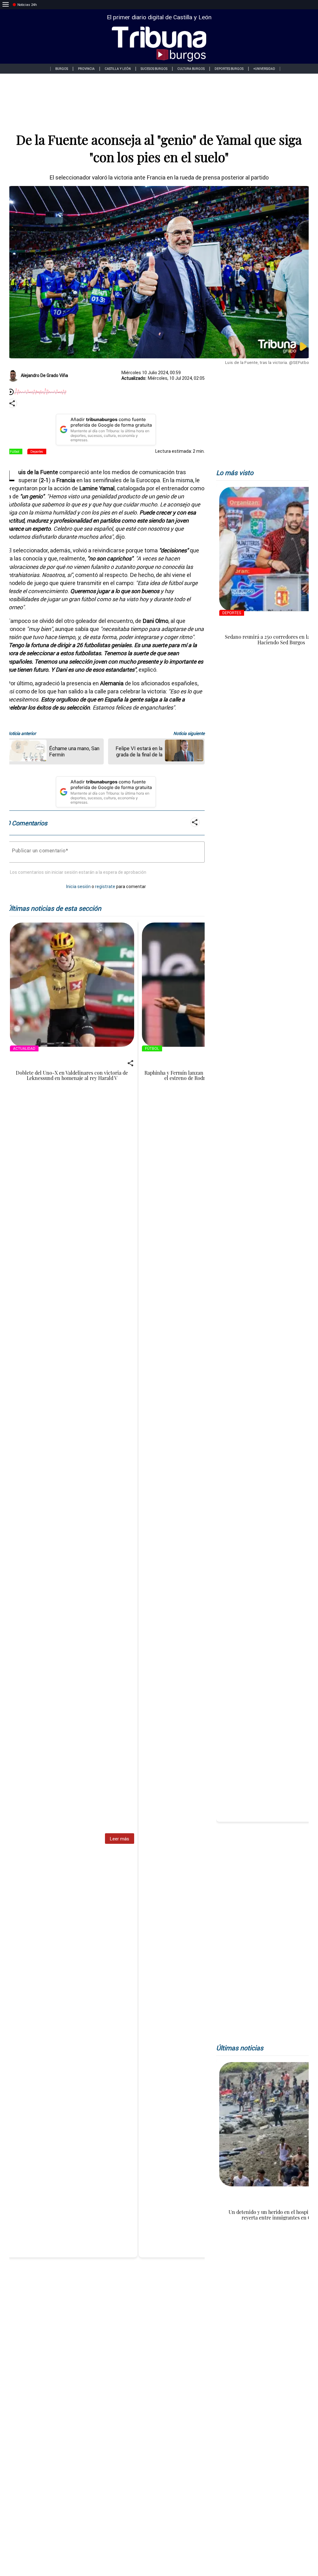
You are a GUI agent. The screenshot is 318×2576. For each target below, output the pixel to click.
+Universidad (264, 69)
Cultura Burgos (191, 69)
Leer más (119, 1839)
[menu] (6, 5)
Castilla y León (118, 69)
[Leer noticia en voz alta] (11, 392)
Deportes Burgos (229, 69)
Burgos (62, 69)
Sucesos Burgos (154, 69)
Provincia (86, 69)
